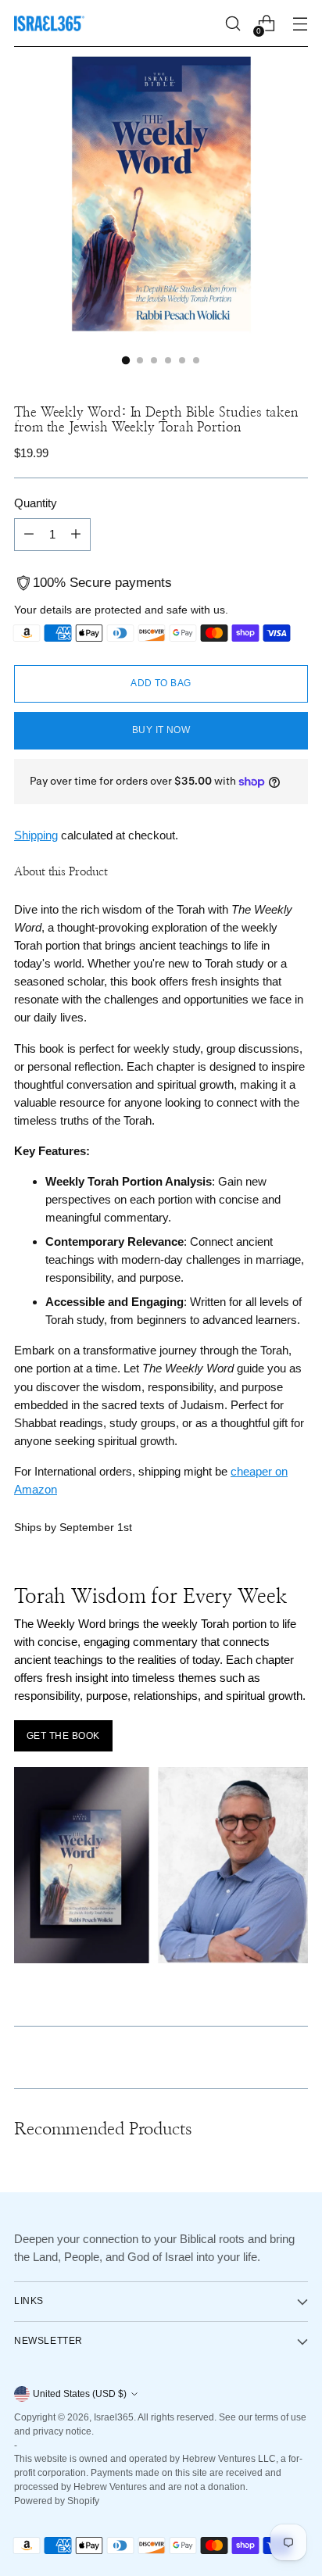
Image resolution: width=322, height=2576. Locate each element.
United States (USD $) (80, 2394)
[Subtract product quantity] (29, 535)
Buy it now (161, 730)
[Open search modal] (233, 24)
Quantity (36, 503)
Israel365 (114, 2417)
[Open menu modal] (300, 24)
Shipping (36, 835)
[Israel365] (49, 23)
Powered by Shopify (57, 2501)
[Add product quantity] (76, 535)
